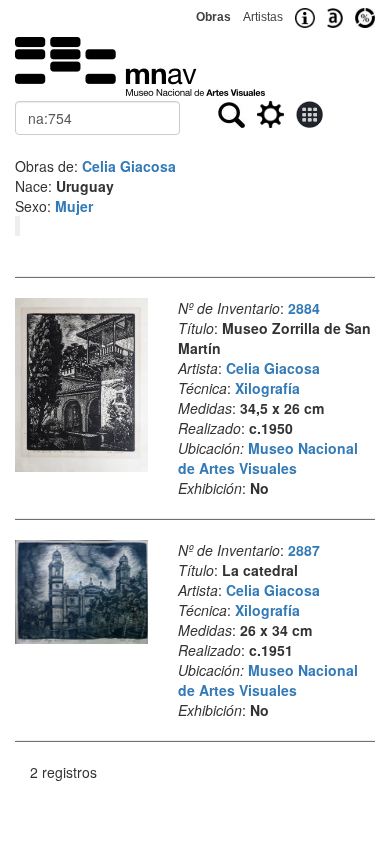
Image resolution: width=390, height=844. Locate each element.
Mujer (74, 206)
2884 (304, 308)
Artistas (263, 17)
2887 (304, 550)
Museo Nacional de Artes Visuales (268, 458)
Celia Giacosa (129, 166)
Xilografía (267, 388)
